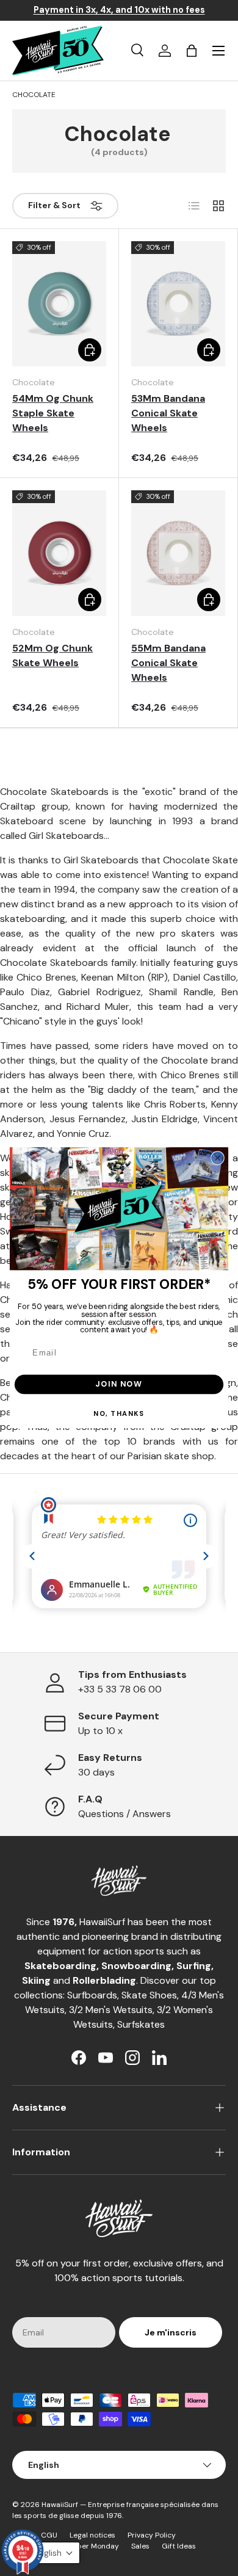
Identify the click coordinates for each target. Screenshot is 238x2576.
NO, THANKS (119, 1414)
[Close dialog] (218, 1158)
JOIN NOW (119, 1384)
